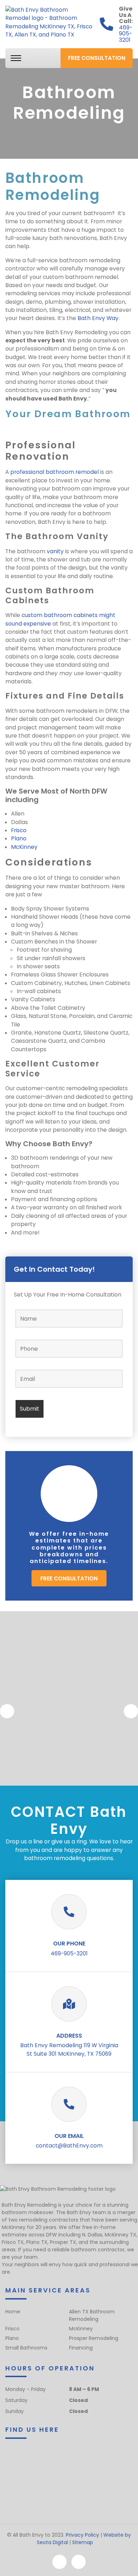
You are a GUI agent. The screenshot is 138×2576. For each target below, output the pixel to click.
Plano (19, 838)
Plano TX (37, 2242)
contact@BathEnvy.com (69, 2146)
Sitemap (83, 2542)
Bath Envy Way (98, 318)
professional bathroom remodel (54, 472)
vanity (55, 551)
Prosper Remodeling (94, 2338)
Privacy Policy (82, 2535)
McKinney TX (120, 2235)
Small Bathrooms (26, 2348)
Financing (81, 2348)
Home (13, 2312)
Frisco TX (13, 2242)
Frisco (19, 830)
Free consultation (97, 58)
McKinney (24, 847)
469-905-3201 (126, 34)
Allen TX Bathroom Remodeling (92, 2315)
